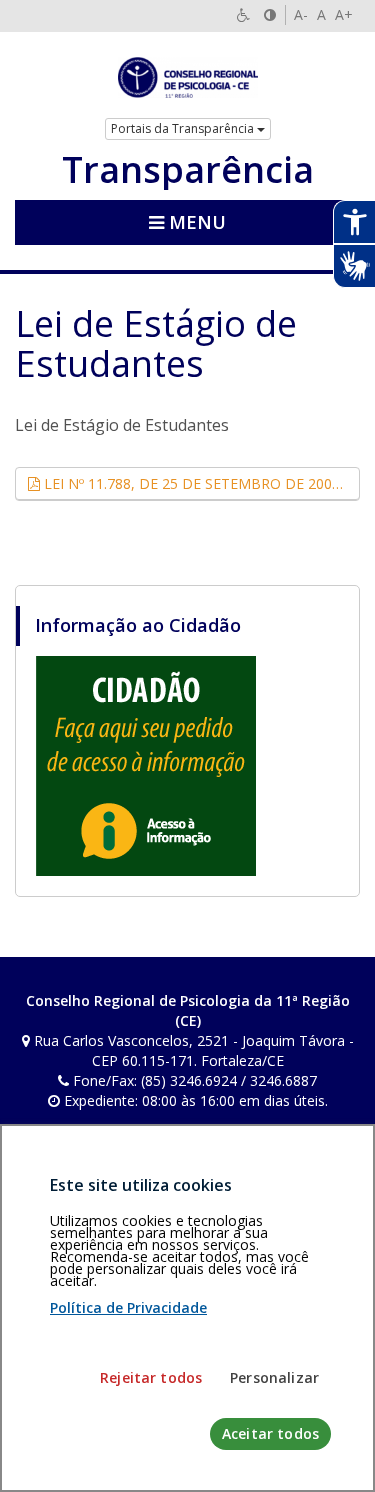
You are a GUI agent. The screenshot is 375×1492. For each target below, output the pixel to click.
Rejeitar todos (151, 1377)
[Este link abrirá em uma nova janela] (146, 765)
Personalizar (274, 1377)
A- (301, 14)
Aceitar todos (270, 1433)
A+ (344, 14)
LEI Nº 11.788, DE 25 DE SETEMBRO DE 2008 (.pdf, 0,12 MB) (200, 483)
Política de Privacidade (128, 1307)
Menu (195, 222)
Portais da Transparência (184, 128)
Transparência (188, 170)
